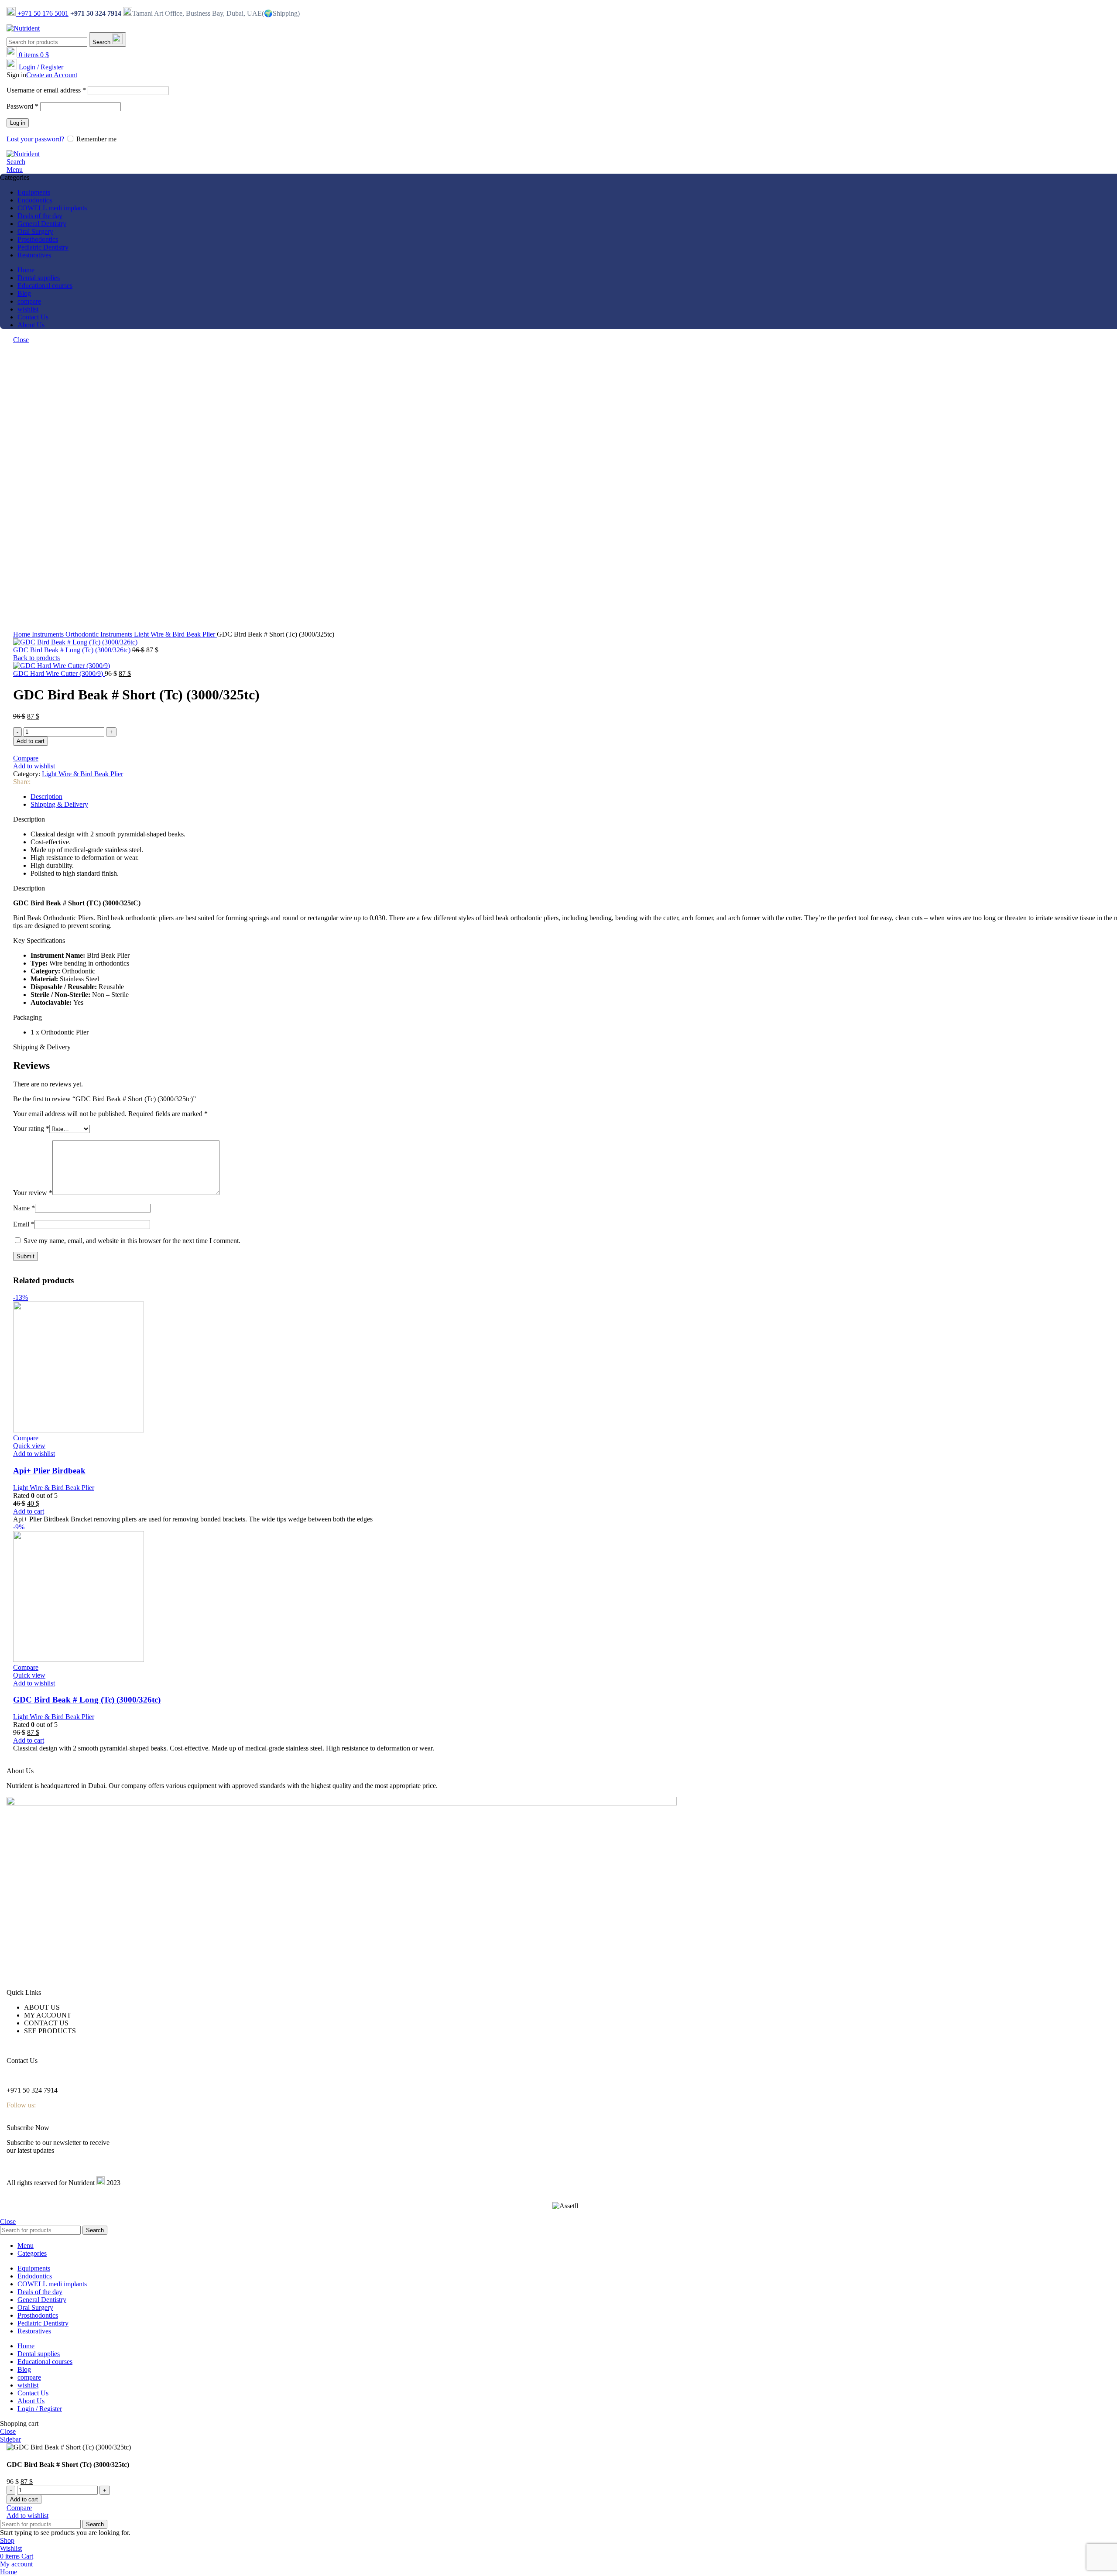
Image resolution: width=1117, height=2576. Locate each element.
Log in (18, 123)
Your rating (31, 1129)
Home (22, 634)
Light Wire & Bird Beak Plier (175, 634)
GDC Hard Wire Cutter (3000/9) (59, 673)
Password (22, 106)
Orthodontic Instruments (100, 634)
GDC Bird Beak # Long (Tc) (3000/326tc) (73, 650)
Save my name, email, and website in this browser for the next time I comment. (132, 1241)
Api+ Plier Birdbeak (49, 1471)
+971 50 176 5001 (42, 13)
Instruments (49, 634)
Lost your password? (35, 139)
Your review (33, 1193)
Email (24, 1224)
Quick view (29, 1446)
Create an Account (52, 75)
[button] (29, 1511)
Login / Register (40, 2409)
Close (21, 340)
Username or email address (46, 90)
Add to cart (31, 741)
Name (24, 1208)
